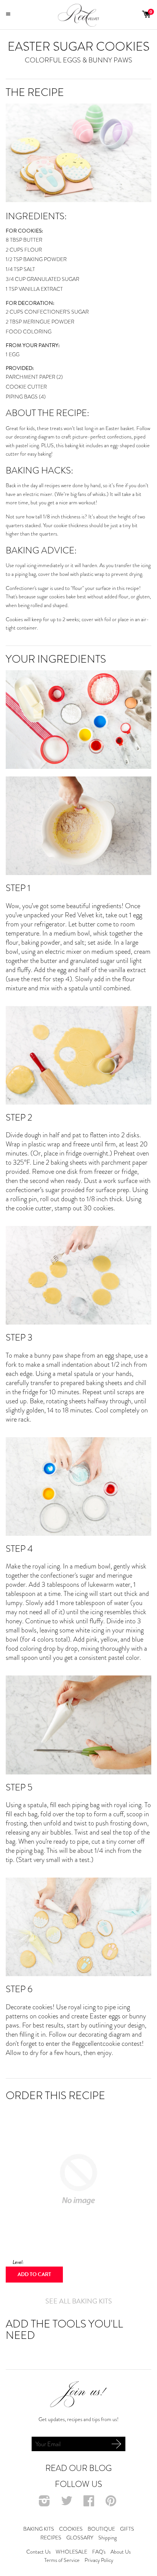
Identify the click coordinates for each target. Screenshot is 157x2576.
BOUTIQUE (101, 2529)
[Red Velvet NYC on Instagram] (45, 2503)
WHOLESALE (71, 2552)
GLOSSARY (80, 2538)
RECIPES (51, 2538)
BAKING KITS (39, 2529)
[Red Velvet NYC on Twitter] (68, 2503)
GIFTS (127, 2529)
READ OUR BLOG (78, 2468)
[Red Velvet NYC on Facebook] (90, 2503)
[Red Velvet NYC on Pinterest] (112, 2503)
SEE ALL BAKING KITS (79, 2301)
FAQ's (99, 2552)
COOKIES (71, 2529)
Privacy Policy (99, 2560)
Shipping (107, 2538)
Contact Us (38, 2552)
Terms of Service (62, 2560)
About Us (121, 2552)
